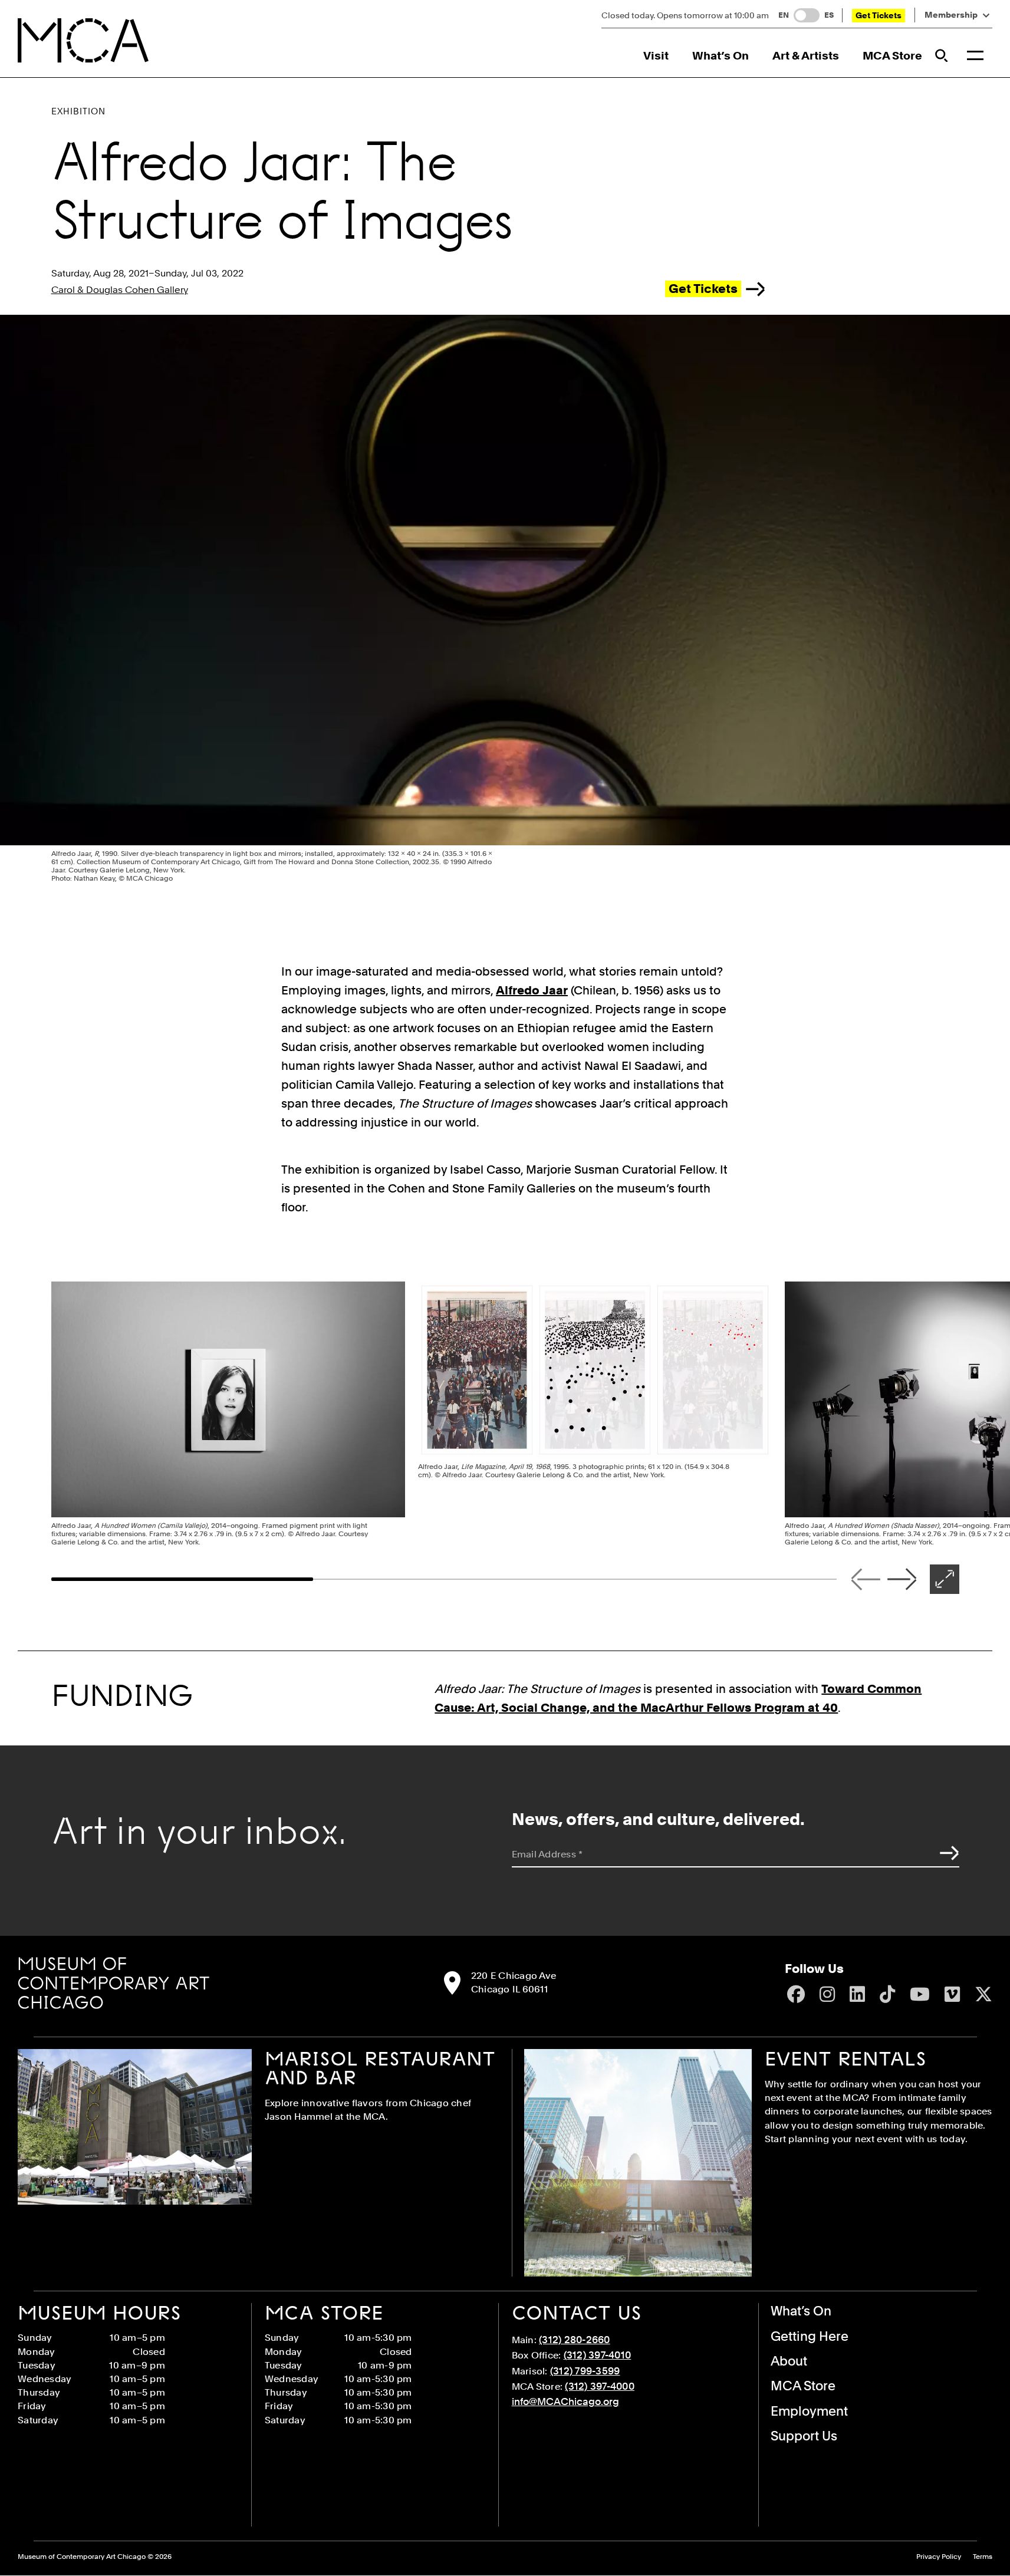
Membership (951, 15)
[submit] (946, 1853)
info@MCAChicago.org (565, 2402)
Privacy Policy (939, 2557)
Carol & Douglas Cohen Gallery (120, 290)
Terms (983, 2557)
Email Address (547, 1854)
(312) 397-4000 (600, 2386)
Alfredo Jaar (532, 990)
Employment (809, 2411)
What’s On (721, 56)
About (789, 2361)
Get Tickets (879, 15)
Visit (656, 56)
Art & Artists (806, 56)
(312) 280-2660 (575, 2340)
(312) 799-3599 (585, 2371)
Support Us (804, 2436)
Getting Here (810, 2336)
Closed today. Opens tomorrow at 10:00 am (685, 15)
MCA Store (892, 56)
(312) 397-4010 (598, 2355)
